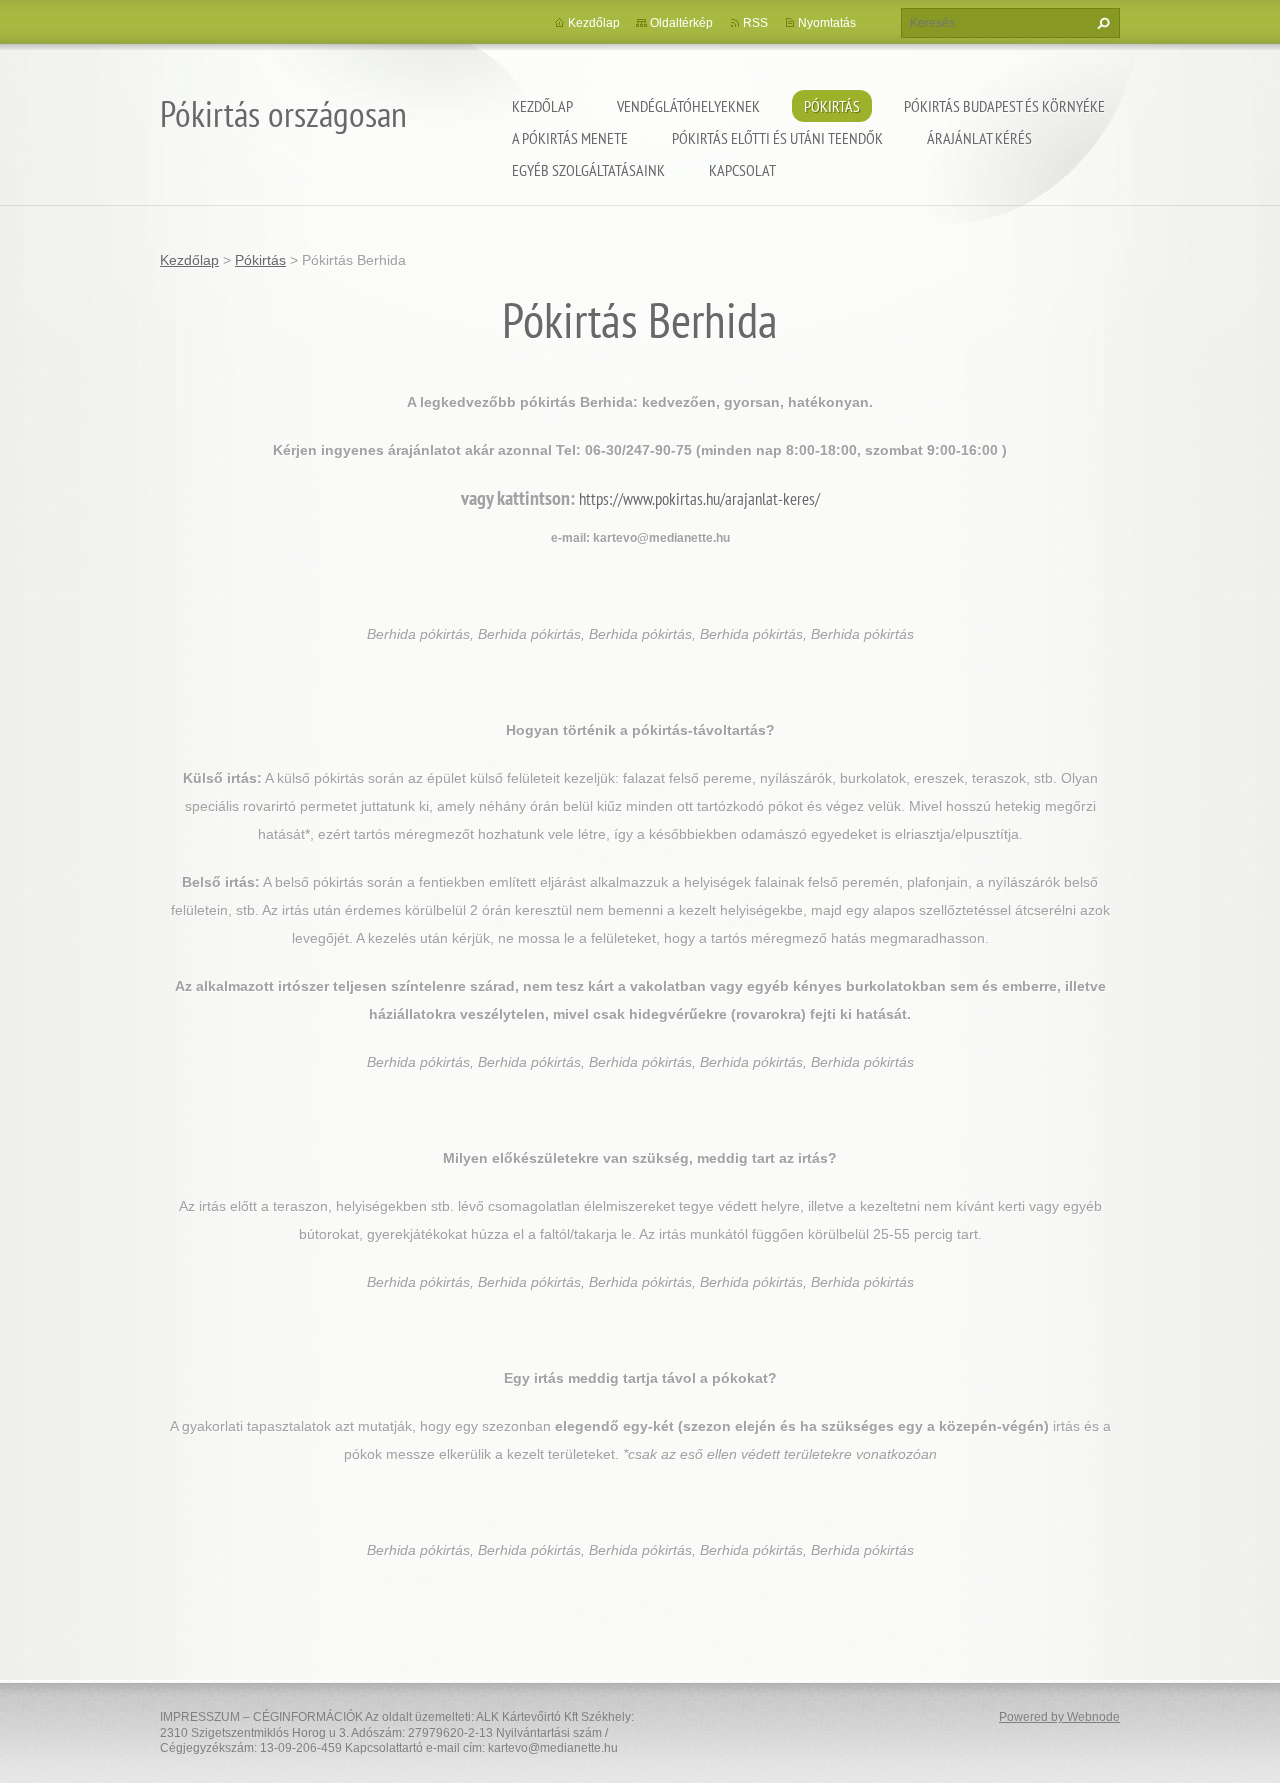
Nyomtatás (827, 23)
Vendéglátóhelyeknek (688, 106)
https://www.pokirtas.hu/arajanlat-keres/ (699, 499)
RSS (755, 23)
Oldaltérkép (681, 23)
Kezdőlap (542, 106)
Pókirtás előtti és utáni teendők (777, 138)
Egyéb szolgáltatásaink (588, 170)
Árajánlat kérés (979, 138)
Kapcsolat (742, 170)
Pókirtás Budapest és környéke (1004, 106)
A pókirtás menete (570, 138)
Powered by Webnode (1059, 1717)
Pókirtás (832, 106)
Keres (1101, 23)
